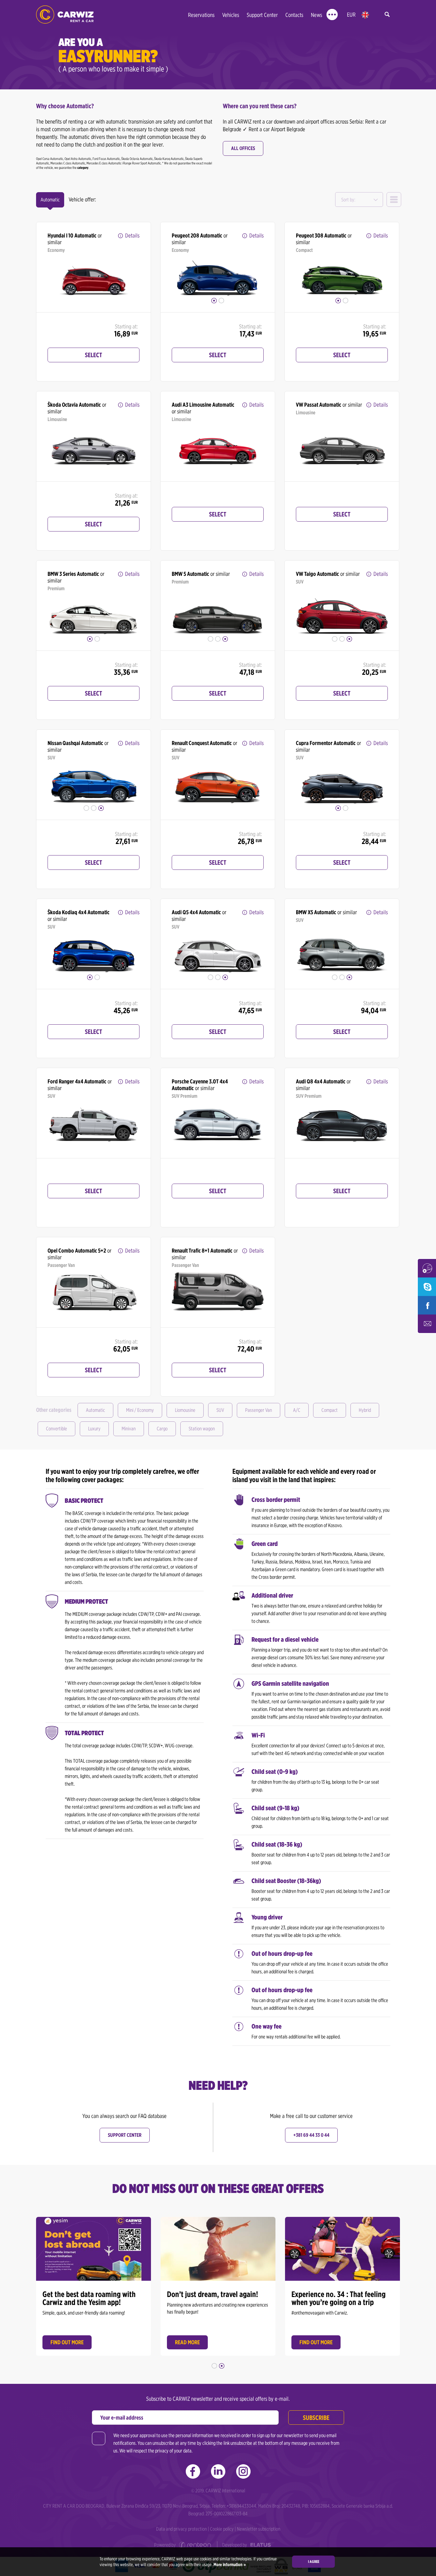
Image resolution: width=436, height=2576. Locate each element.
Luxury (94, 1429)
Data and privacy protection (181, 2529)
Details (132, 235)
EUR (351, 15)
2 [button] (221, 301)
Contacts (294, 15)
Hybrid (365, 1410)
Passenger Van (259, 1410)
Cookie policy (222, 2529)
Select (94, 355)
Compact (330, 1410)
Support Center (262, 15)
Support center (125, 2135)
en (365, 15)
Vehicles (231, 15)
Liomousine (185, 1410)
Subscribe (316, 2418)
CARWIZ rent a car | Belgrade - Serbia (65, 15)
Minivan (129, 1429)
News (316, 15)
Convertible (56, 1429)
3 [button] (225, 639)
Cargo (162, 1429)
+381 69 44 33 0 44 (311, 2135)
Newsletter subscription (259, 2529)
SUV (220, 1410)
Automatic (95, 1410)
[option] (94, 274)
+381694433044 (241, 2506)
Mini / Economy (140, 1410)
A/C (297, 1410)
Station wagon (202, 1429)
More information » (229, 2565)
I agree (314, 2561)
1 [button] (214, 301)
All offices (243, 148)
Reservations (201, 15)
